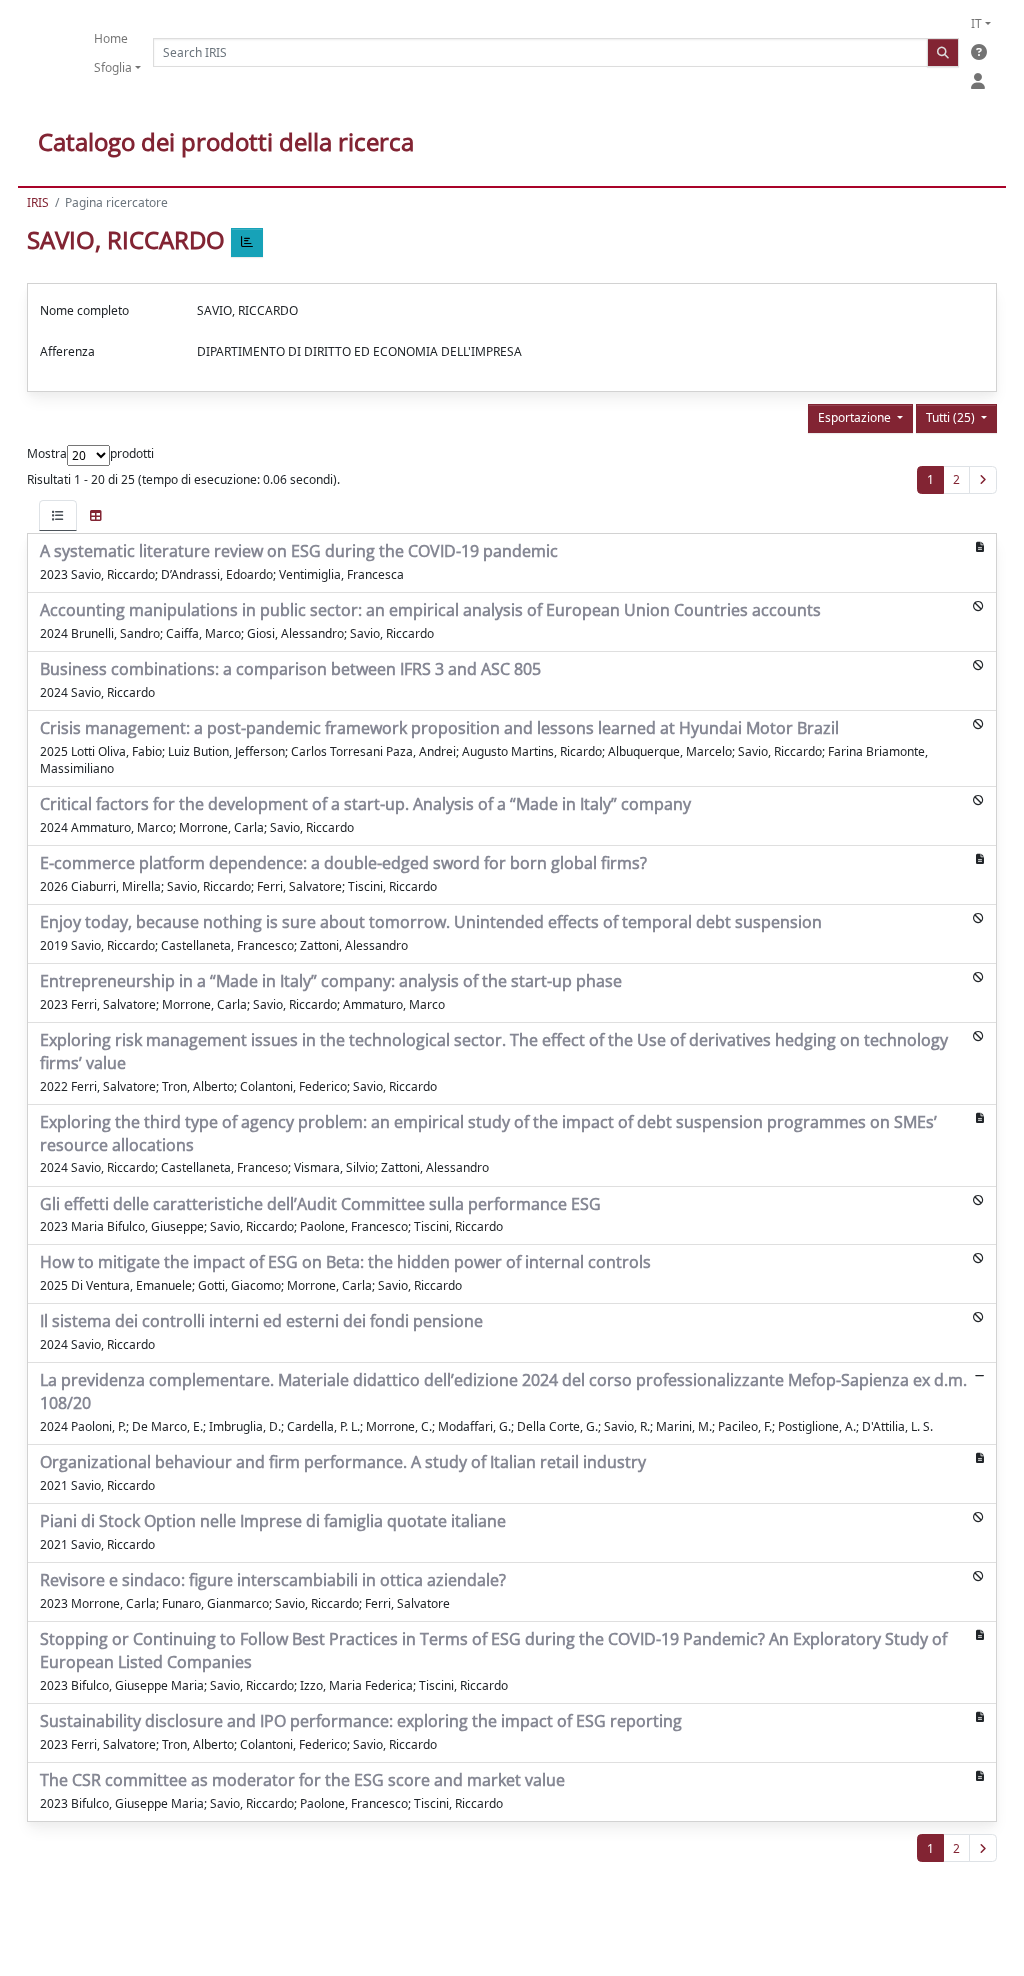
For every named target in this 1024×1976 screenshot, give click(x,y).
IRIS (38, 202)
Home (111, 38)
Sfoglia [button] (113, 67)
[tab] (58, 515)
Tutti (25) (952, 417)
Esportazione (856, 417)
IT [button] (976, 23)
